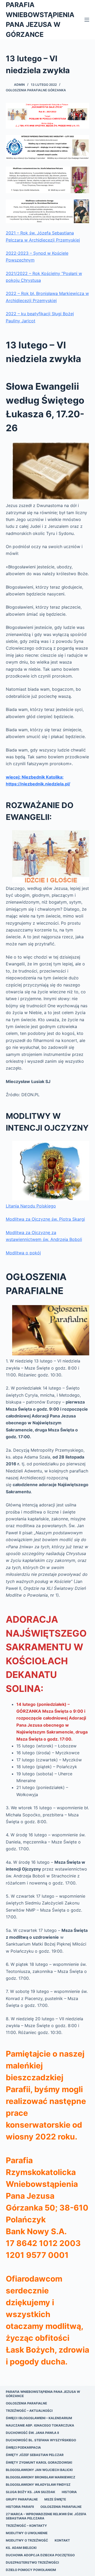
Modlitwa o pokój (23, 1253)
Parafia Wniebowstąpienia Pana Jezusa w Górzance (43, 2394)
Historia (69, 2492)
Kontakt (62, 2540)
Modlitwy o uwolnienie (27, 2533)
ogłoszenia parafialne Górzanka (36, 90)
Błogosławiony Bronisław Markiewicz (41, 2477)
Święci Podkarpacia (23, 2447)
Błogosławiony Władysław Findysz (38, 2485)
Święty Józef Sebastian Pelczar (35, 2455)
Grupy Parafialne (22, 2499)
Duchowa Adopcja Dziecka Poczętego (40, 2555)
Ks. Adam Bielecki (21, 2548)
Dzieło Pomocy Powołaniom (31, 2570)
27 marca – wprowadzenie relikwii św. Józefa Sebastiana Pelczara (46, 2516)
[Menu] (87, 20)
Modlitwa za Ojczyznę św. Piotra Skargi (45, 1219)
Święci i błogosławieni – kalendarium (39, 2418)
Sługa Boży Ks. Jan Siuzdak (30, 2492)
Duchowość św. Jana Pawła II (32, 2433)
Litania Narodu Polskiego (31, 1206)
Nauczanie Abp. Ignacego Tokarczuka (40, 2425)
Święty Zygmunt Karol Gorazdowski (39, 2462)
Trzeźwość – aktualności (29, 2411)
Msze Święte (55, 2499)
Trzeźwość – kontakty (26, 2526)
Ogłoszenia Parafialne (26, 2403)
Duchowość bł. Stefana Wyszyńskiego (41, 2440)
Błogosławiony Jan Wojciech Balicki (39, 2470)
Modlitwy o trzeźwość (27, 2540)
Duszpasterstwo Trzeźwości (32, 2562)
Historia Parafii (20, 2507)
